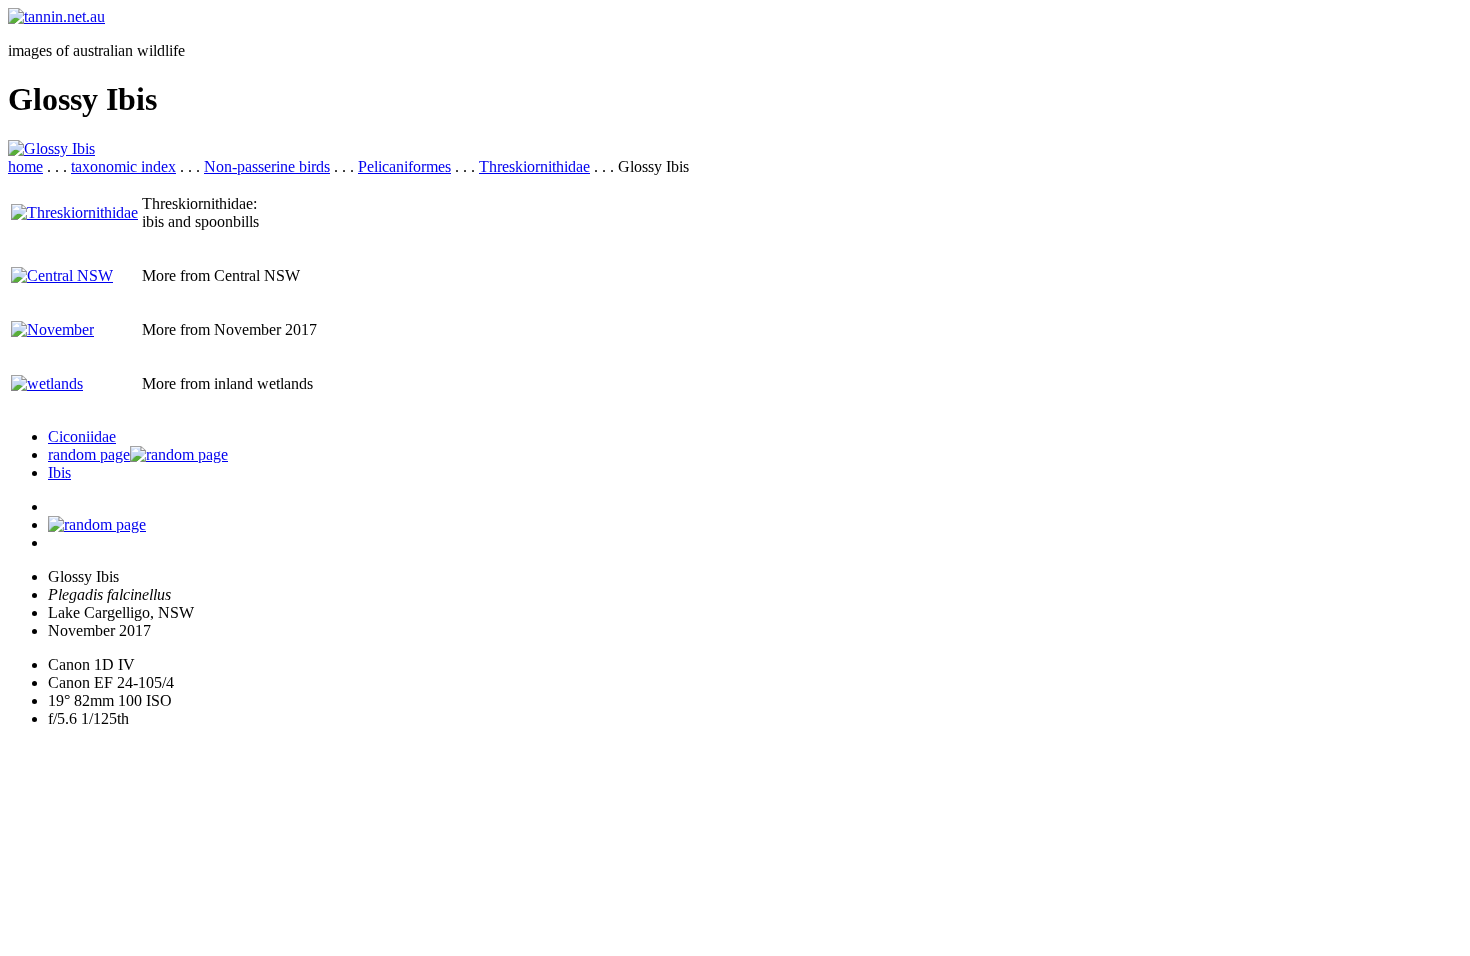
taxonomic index (123, 166)
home (25, 166)
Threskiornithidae (534, 166)
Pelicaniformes (404, 166)
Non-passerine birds (267, 166)
